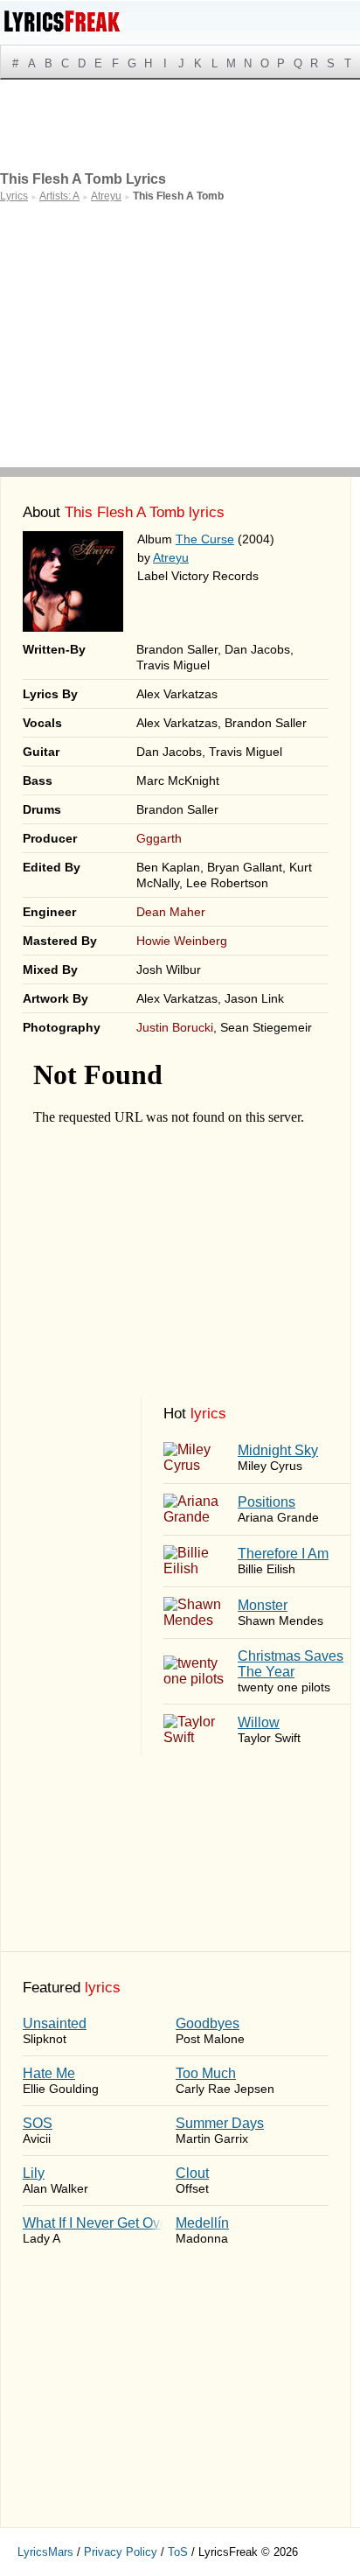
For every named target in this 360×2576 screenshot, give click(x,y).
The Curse (205, 539)
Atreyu (171, 557)
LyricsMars (45, 2552)
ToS (178, 2552)
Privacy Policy (121, 2552)
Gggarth (159, 838)
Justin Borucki (175, 1027)
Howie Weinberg (182, 941)
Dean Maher (171, 912)
